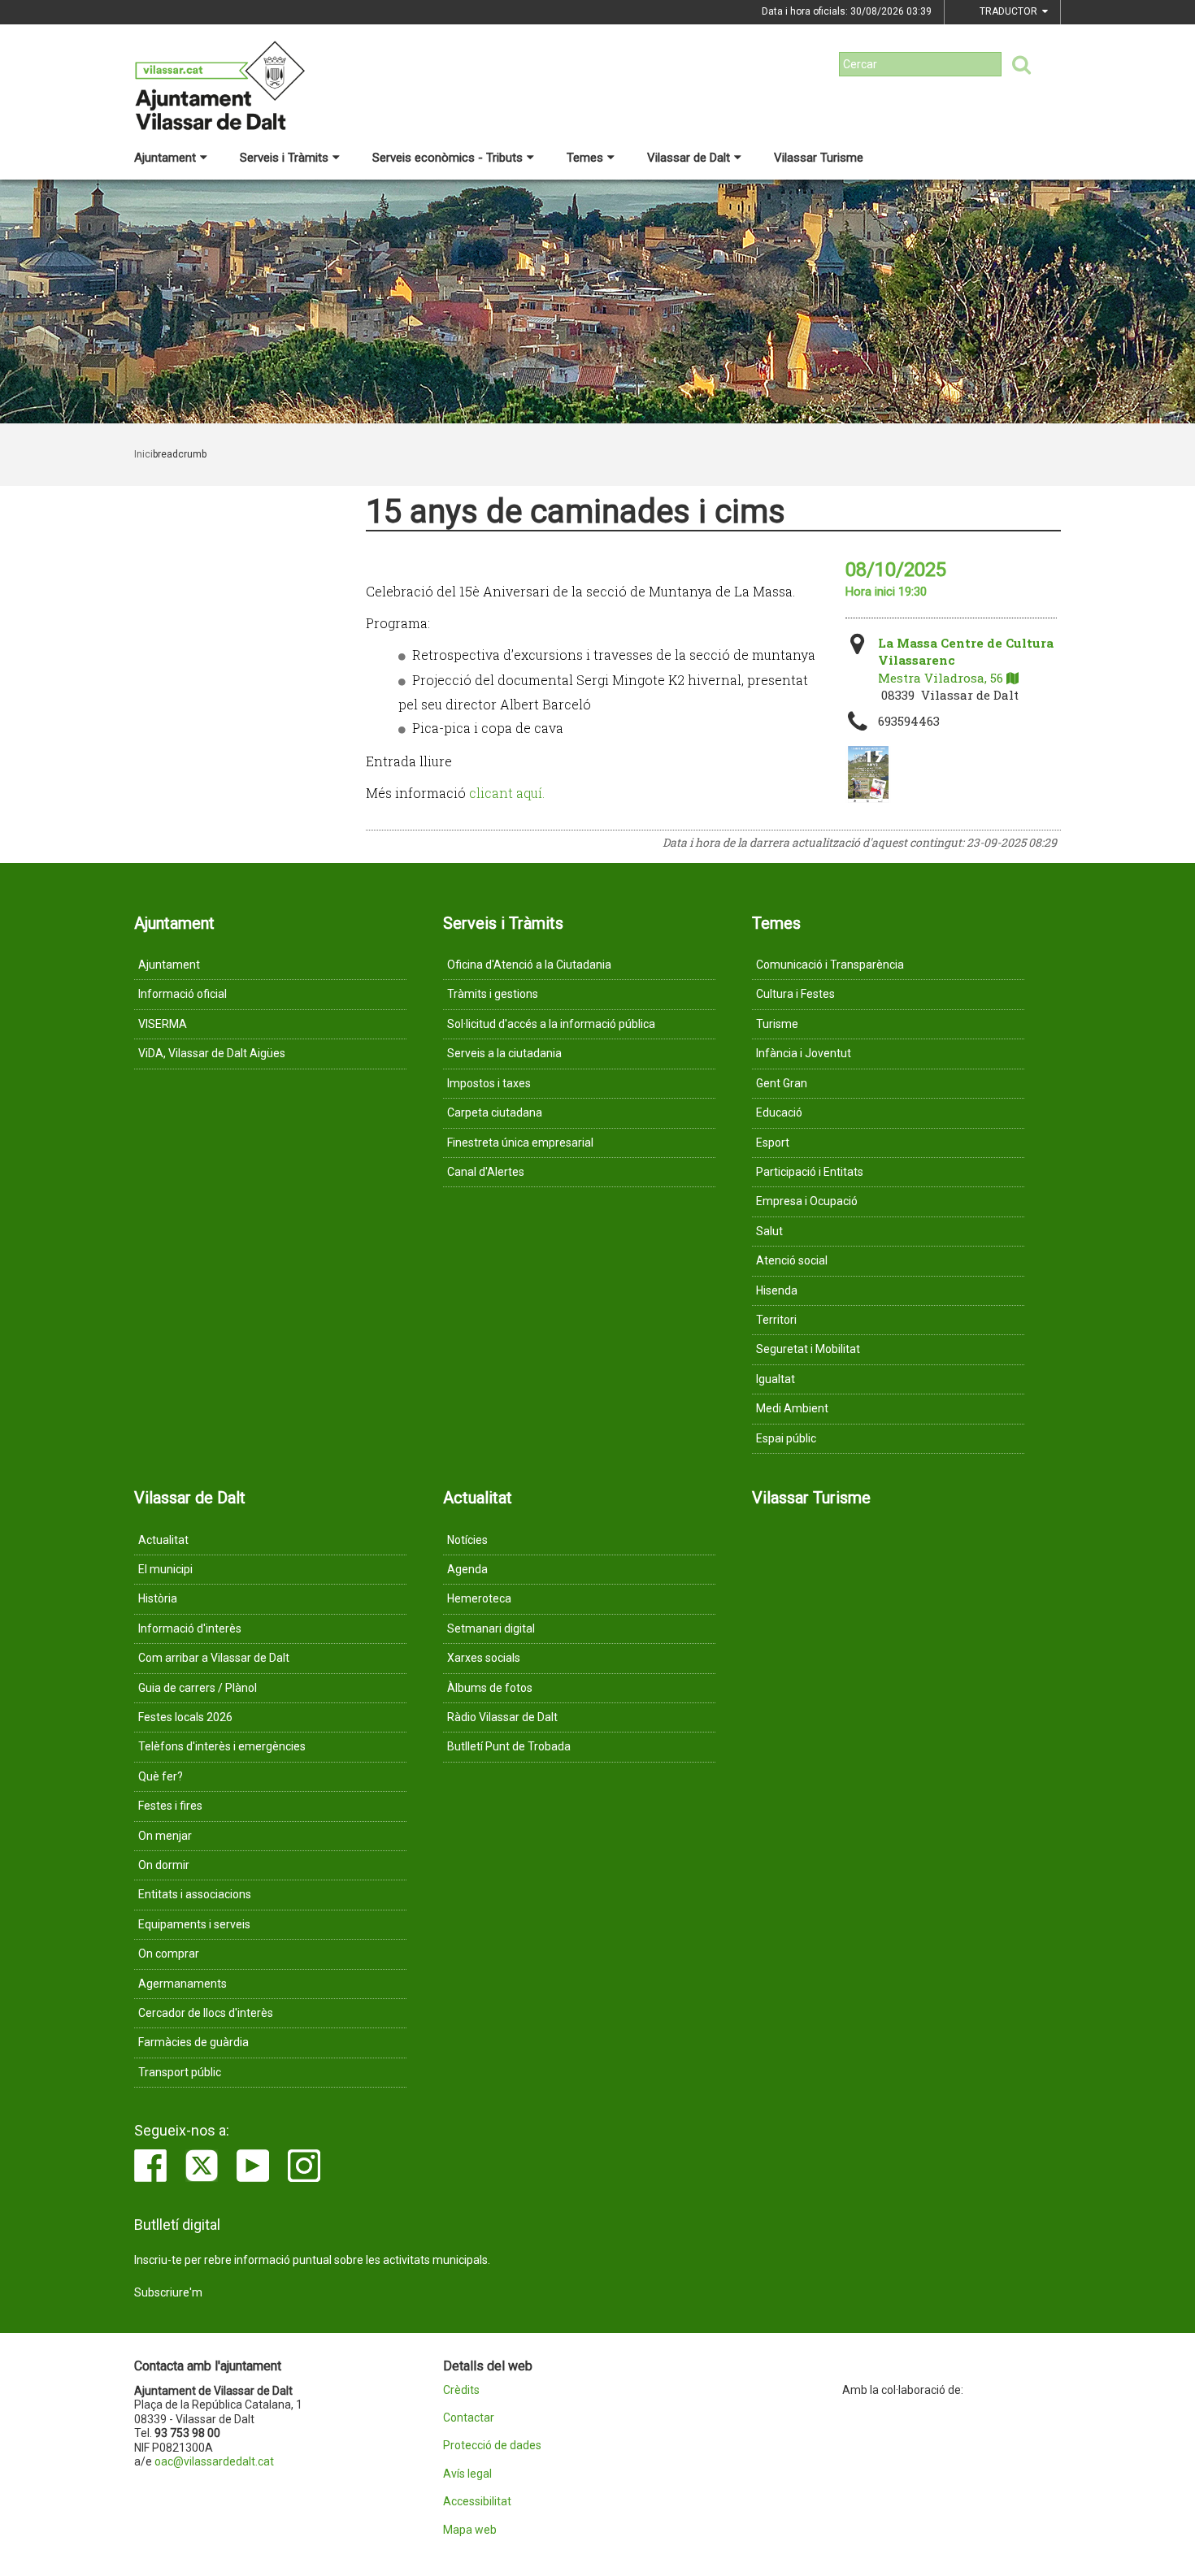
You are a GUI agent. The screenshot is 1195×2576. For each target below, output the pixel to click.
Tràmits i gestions (493, 994)
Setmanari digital (491, 1628)
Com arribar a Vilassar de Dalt (214, 1658)
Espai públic (786, 1438)
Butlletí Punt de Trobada (509, 1746)
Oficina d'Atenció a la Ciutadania (529, 965)
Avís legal (467, 2474)
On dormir (164, 1865)
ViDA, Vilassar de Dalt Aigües (212, 1053)
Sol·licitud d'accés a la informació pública (551, 1024)
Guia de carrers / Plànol (198, 1688)
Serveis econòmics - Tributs (448, 158)
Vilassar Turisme (819, 158)
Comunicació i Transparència (830, 965)
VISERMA (163, 1024)
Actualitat (163, 1540)
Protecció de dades (492, 2446)
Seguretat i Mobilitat (808, 1349)
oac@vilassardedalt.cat (214, 2461)
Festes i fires (170, 1806)
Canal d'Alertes (486, 1172)
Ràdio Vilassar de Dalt (502, 1717)
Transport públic (180, 2072)
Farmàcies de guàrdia (193, 2042)
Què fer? (161, 1776)
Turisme (777, 1024)
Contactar (469, 2418)
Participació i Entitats (810, 1172)
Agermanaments (183, 1984)
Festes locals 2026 (185, 1717)
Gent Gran (782, 1083)
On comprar (169, 1954)
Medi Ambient (792, 1408)
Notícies (467, 1540)
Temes (585, 158)
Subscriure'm (168, 2292)
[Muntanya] (868, 774)
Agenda (467, 1569)
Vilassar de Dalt (689, 158)
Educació (779, 1112)
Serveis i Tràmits (284, 158)
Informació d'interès (190, 1628)
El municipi (165, 1569)
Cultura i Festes (795, 994)
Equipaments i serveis (194, 1924)
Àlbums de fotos (490, 1688)
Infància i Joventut (804, 1053)
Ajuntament (165, 158)
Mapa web (470, 2530)
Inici (143, 454)
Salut (769, 1231)
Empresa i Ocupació (807, 1201)
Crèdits (461, 2390)
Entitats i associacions (195, 1894)
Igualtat (776, 1379)
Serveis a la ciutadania (504, 1053)
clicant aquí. (507, 793)
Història (158, 1598)
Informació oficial (183, 994)
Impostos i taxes (489, 1083)
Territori (776, 1320)
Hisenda (777, 1290)
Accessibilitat (477, 2502)
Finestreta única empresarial (520, 1143)
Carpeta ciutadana (495, 1112)
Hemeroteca (479, 1598)
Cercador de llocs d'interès (206, 2013)
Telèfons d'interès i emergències (222, 1746)
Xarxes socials (484, 1658)
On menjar (165, 1836)
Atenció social (792, 1260)
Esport (773, 1143)
